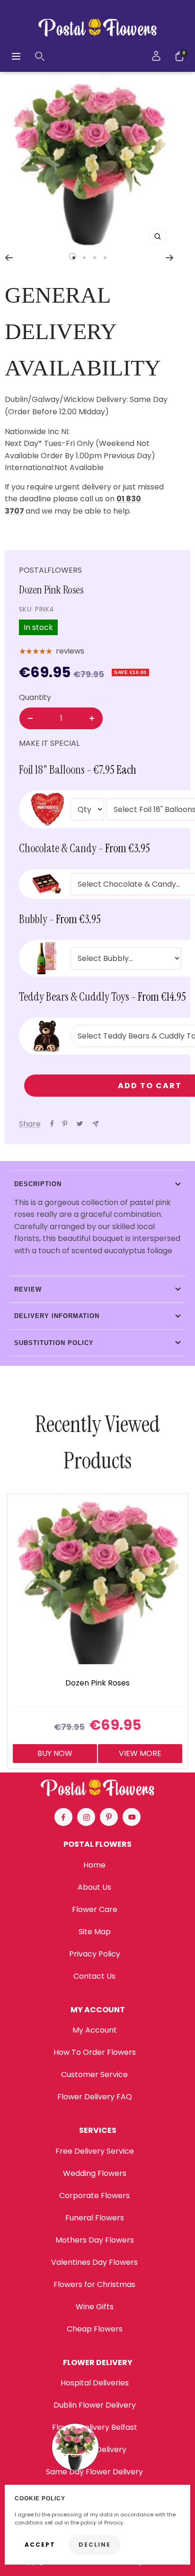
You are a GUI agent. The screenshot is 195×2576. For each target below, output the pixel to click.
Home (94, 1865)
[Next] (170, 258)
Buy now (55, 1753)
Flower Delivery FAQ (95, 2097)
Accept (40, 2545)
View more (140, 1753)
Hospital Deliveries (95, 2383)
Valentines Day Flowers (94, 2262)
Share (30, 1124)
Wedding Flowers (95, 2173)
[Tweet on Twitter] (80, 1124)
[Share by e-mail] (95, 1124)
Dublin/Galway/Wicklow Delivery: (66, 399)
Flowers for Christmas (94, 2284)
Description (38, 1184)
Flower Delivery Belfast (95, 2427)
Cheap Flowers (95, 2329)
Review (28, 1289)
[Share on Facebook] (52, 1124)
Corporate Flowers (94, 2196)
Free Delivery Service (95, 2151)
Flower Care (95, 1909)
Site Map (95, 1932)
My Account (95, 2030)
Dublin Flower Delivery (95, 2405)
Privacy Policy (95, 1954)
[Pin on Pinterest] (65, 1124)
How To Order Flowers (95, 2052)
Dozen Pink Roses (97, 1683)
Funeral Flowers (95, 2218)
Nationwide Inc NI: (38, 432)
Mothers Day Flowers (95, 2240)
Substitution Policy (54, 1343)
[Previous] (9, 258)
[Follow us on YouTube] (132, 1817)
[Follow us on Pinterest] (109, 1817)
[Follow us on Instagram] (86, 1817)
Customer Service (94, 2074)
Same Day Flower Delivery (94, 2472)
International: (30, 467)
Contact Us (94, 1976)
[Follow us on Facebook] (63, 1817)
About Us (94, 1887)
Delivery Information (57, 1316)
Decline (95, 2545)
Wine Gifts (95, 2307)
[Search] (40, 56)
